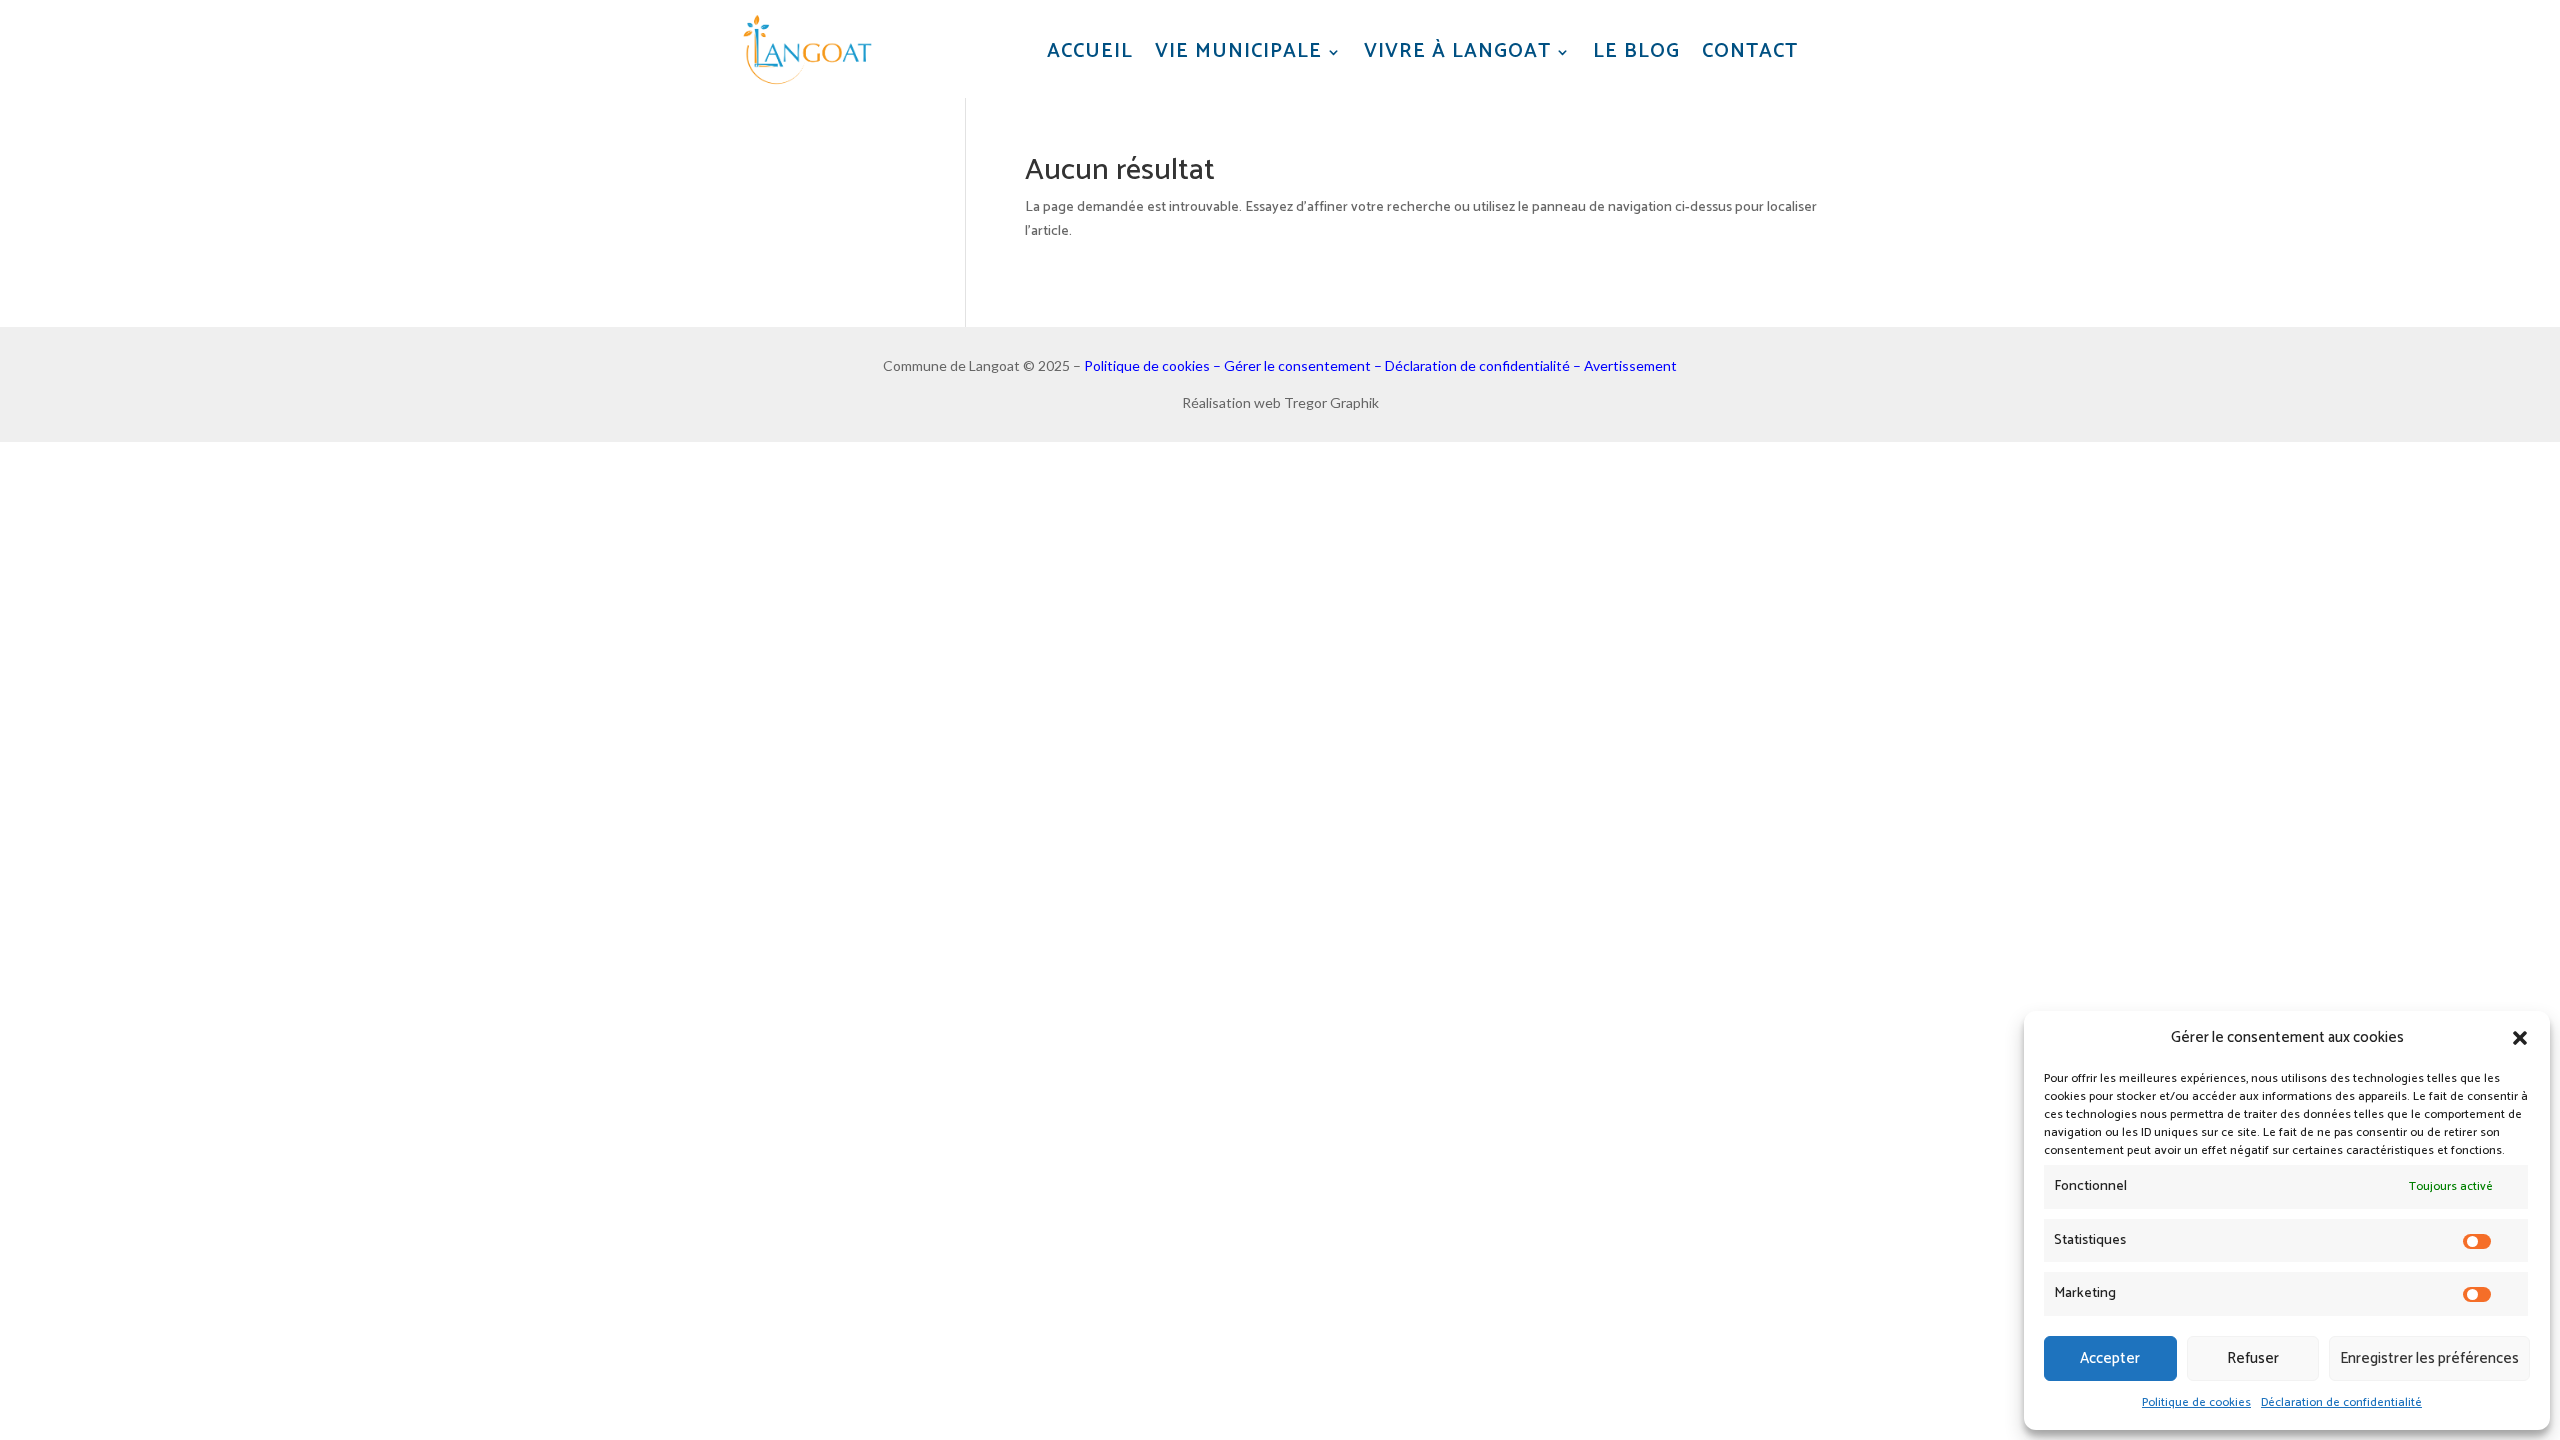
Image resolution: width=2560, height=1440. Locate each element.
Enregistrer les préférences (2429, 1358)
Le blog (1636, 52)
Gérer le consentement (1297, 365)
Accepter (2110, 1358)
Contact (1750, 52)
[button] (2520, 1038)
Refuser (2253, 1358)
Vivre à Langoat (1457, 52)
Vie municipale (1238, 52)
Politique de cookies (2196, 1402)
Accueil (1090, 52)
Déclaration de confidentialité (2341, 1402)
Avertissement (1630, 365)
